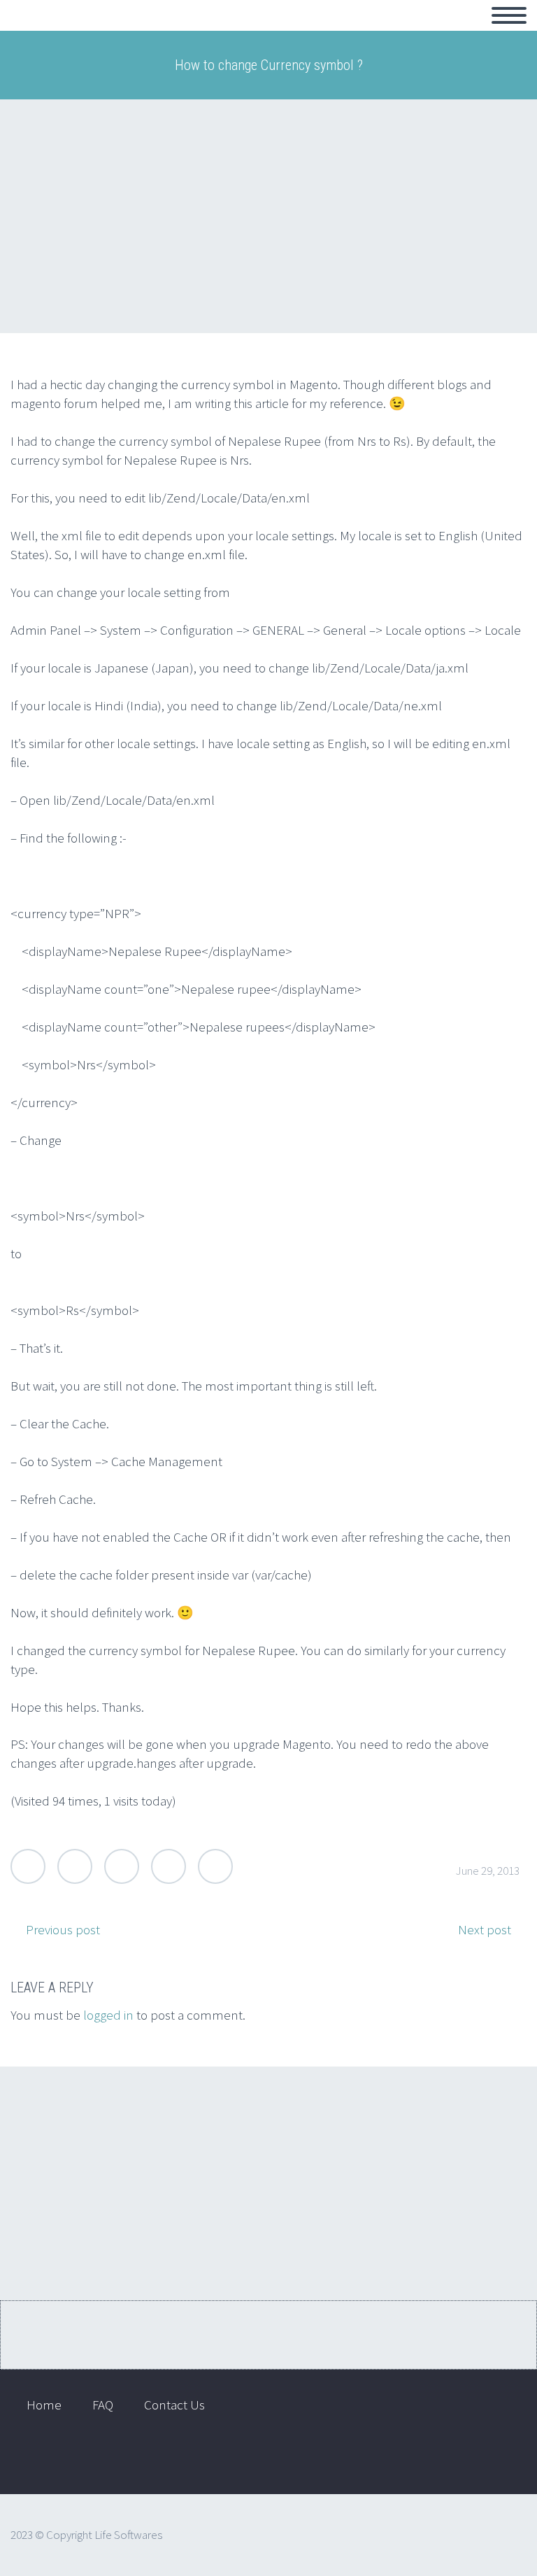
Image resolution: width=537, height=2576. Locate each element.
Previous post (63, 1929)
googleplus (499, 2458)
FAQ (268, 31)
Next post (485, 1929)
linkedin (457, 2458)
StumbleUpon (215, 1866)
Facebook (75, 1866)
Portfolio (115, 31)
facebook (416, 2458)
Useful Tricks (343, 31)
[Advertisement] (268, 216)
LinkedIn (169, 1866)
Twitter (28, 1866)
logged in (108, 2015)
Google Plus (122, 1866)
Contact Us (198, 31)
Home (46, 31)
